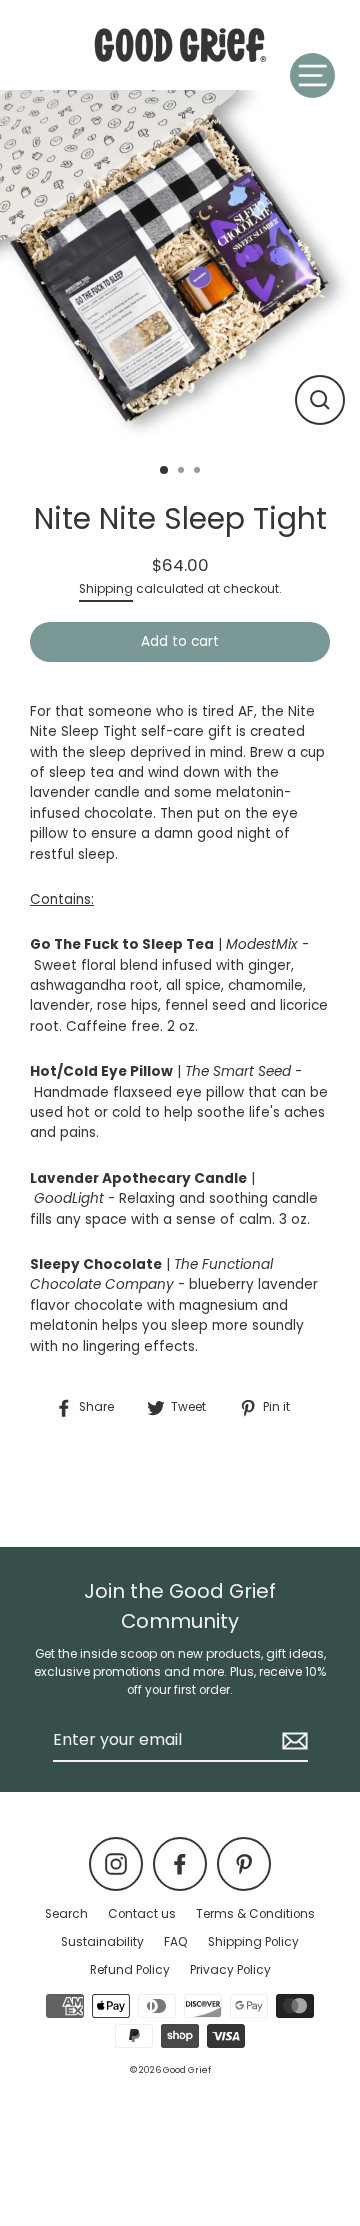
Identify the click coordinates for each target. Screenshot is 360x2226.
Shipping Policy (253, 1942)
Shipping (106, 589)
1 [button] (165, 471)
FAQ (176, 1942)
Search (66, 1914)
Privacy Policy (230, 1970)
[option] (180, 270)
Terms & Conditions (255, 1914)
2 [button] (183, 472)
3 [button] (199, 472)
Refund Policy (130, 1970)
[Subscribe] (292, 1741)
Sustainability (102, 1942)
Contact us (142, 1914)
